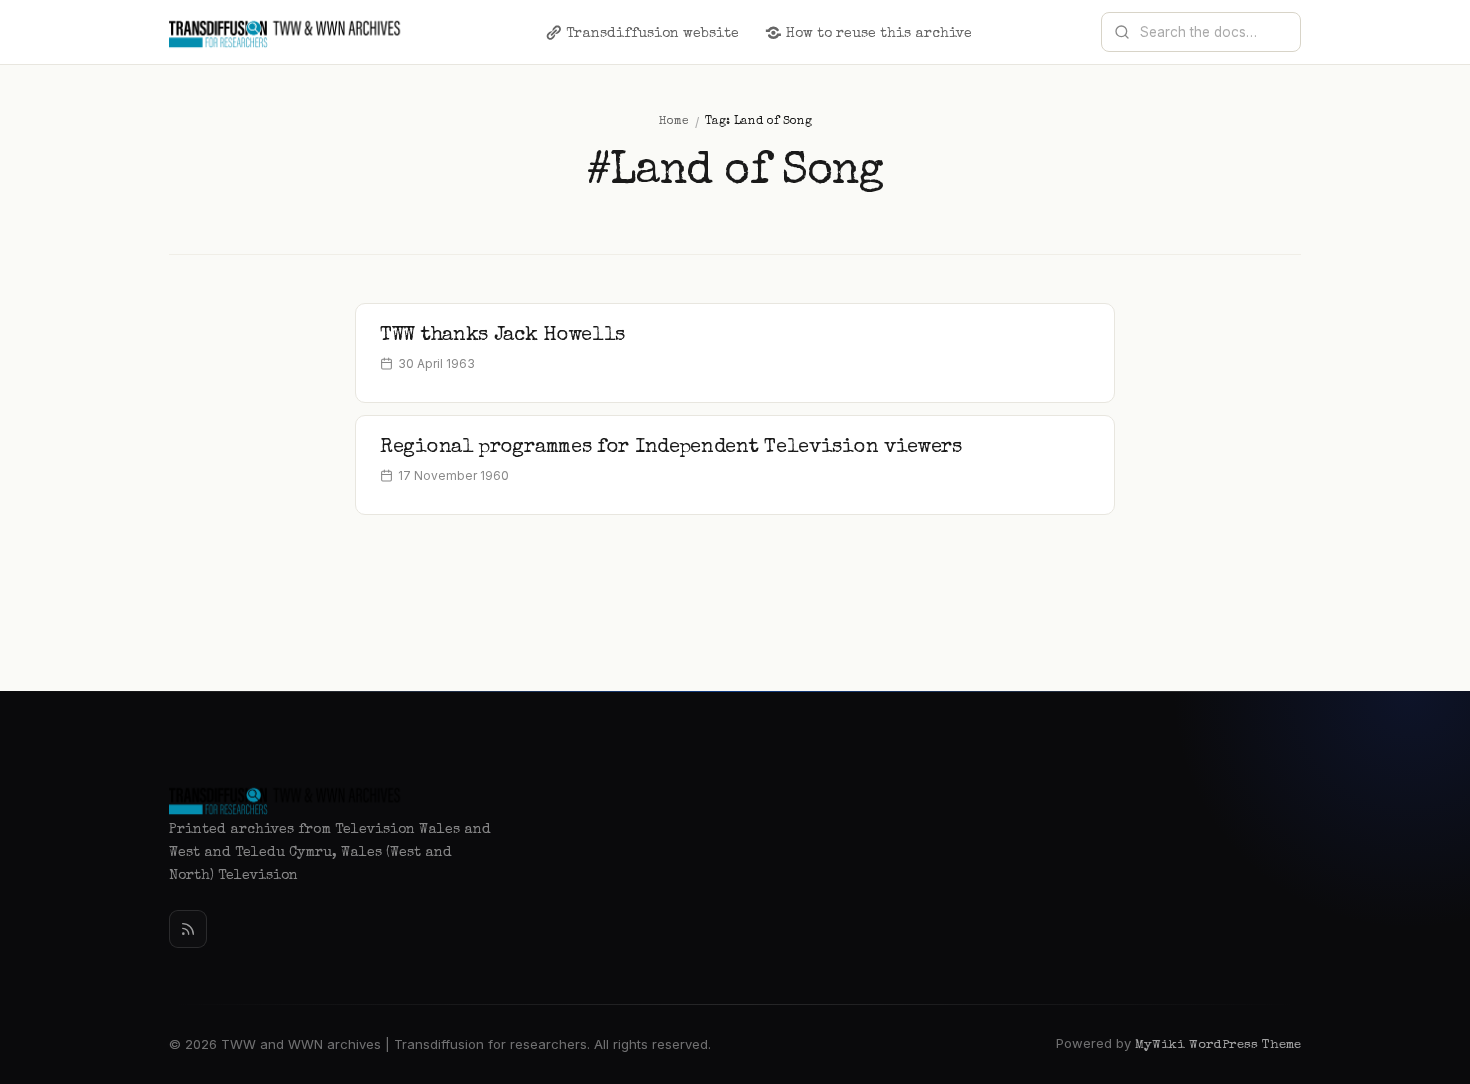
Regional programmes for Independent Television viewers (671, 448)
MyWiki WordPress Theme (1218, 1045)
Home (674, 122)
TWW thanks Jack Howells (502, 336)
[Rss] (188, 929)
